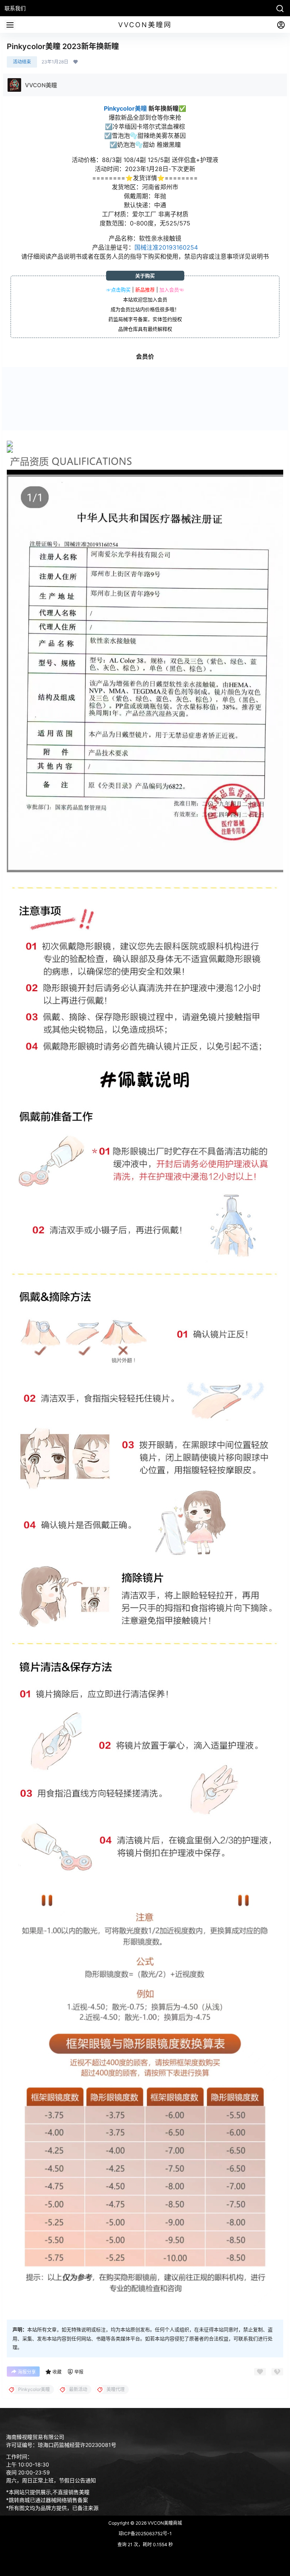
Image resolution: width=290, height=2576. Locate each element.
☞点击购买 (118, 290)
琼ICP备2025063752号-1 (145, 2534)
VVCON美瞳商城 (164, 2523)
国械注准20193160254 (166, 247)
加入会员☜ (172, 290)
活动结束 (22, 62)
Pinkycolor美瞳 (125, 108)
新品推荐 (145, 290)
